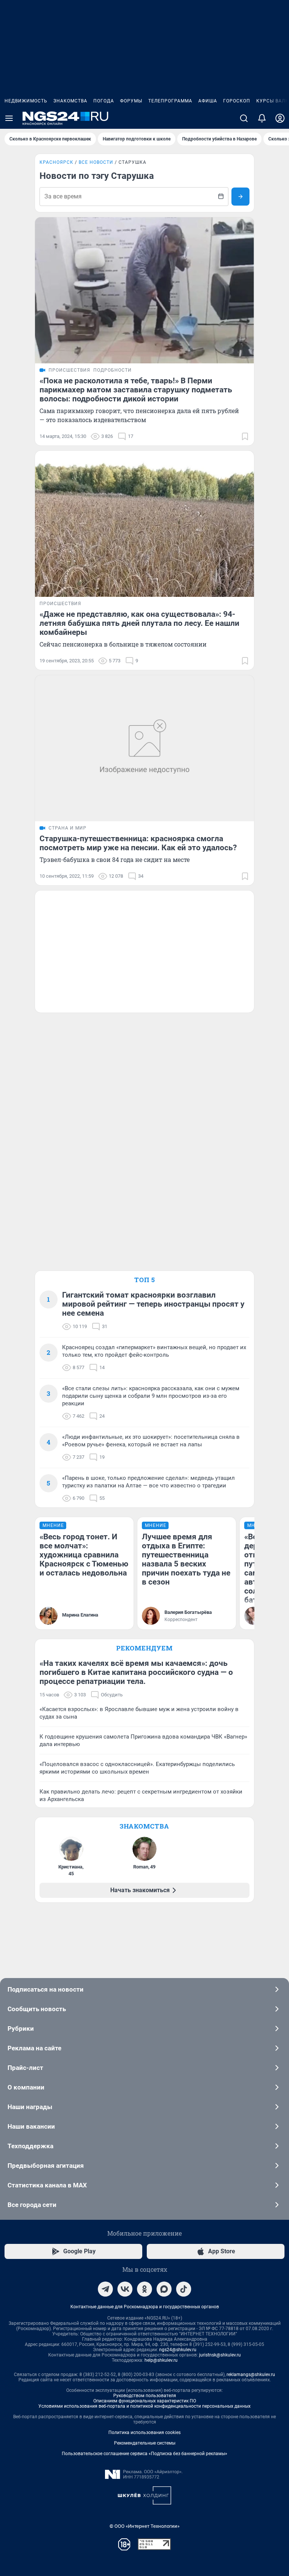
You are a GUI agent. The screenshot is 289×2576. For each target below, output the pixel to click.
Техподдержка (30, 2146)
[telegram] (105, 2289)
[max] (164, 2289)
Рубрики (21, 2028)
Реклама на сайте (34, 2048)
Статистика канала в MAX (47, 2185)
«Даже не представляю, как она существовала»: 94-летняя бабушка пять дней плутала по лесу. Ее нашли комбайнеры (139, 623)
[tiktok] (184, 2289)
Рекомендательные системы (145, 2443)
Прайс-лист (25, 2068)
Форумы (131, 101)
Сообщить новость (37, 2009)
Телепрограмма (170, 101)
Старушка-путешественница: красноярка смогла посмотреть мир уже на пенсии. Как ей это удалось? (138, 843)
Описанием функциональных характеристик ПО (145, 2401)
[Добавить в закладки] (245, 436)
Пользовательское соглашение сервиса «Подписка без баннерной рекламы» (144, 2454)
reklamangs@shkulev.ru (251, 2375)
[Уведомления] (262, 118)
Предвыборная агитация (46, 2166)
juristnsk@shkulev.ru (220, 2355)
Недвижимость (26, 101)
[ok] (144, 2289)
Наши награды (30, 2107)
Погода (104, 101)
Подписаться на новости (46, 1989)
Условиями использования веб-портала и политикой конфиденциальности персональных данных (144, 2406)
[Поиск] (244, 118)
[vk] (125, 2289)
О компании (26, 2087)
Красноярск (56, 162)
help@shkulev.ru (161, 2360)
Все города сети (32, 2205)
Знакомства (70, 101)
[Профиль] (280, 118)
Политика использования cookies (144, 2433)
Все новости (96, 162)
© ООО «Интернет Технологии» (144, 2526)
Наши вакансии (31, 2126)
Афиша (208, 101)
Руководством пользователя (145, 2396)
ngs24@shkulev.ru (178, 2350)
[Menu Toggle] (9, 118)
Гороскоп (237, 101)
